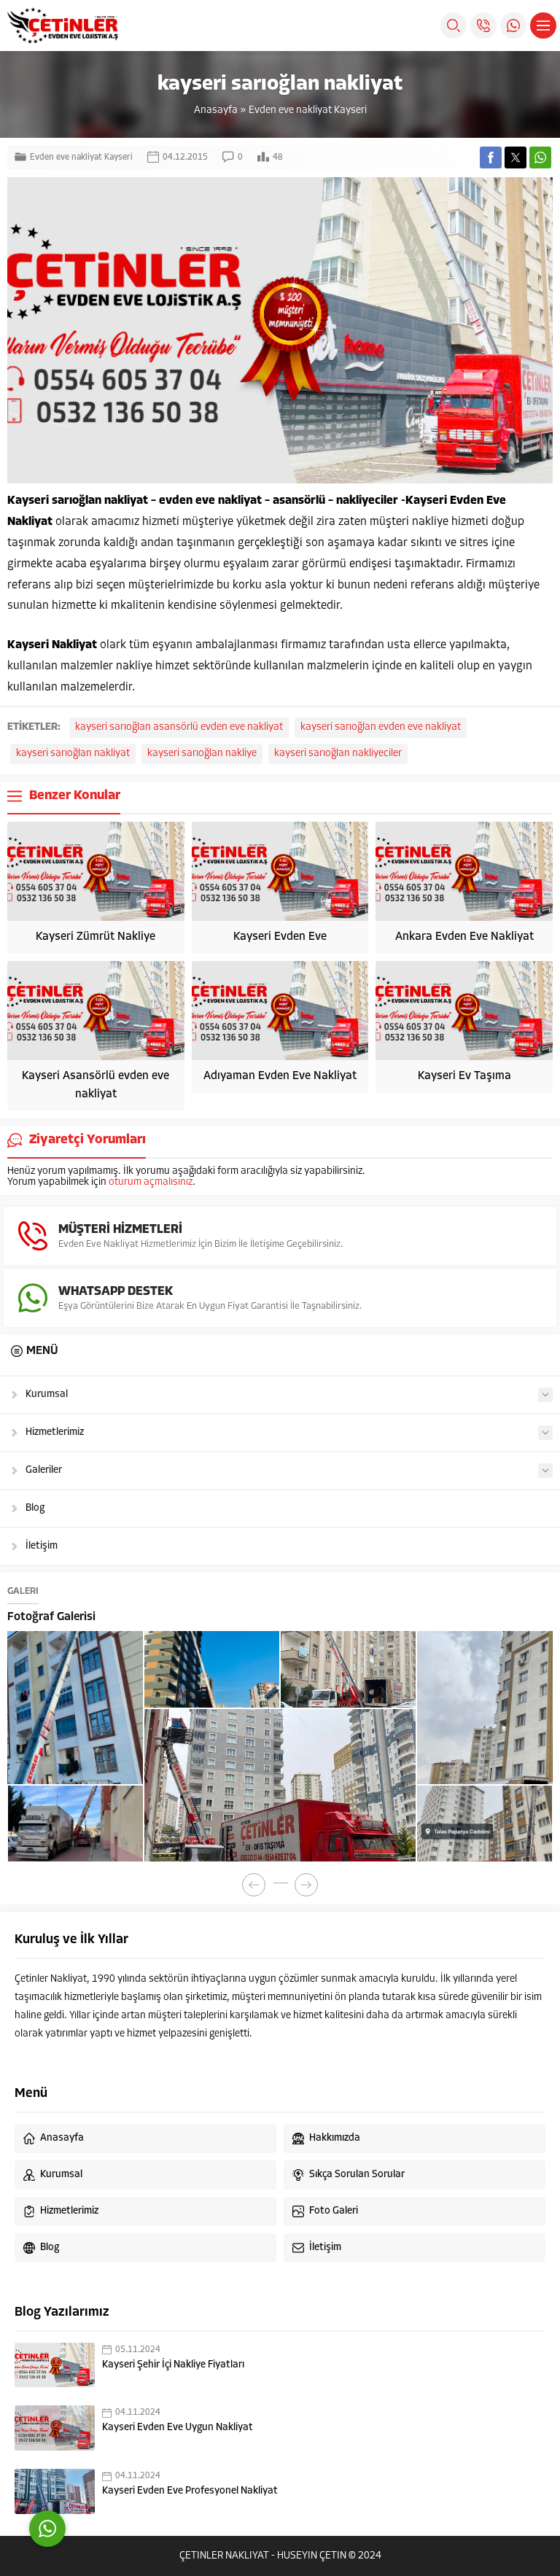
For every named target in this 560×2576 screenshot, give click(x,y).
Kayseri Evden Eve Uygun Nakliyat (178, 2428)
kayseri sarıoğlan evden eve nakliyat (381, 727)
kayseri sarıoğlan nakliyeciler (338, 754)
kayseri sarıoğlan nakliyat (73, 754)
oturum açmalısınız (151, 1182)
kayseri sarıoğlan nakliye (202, 754)
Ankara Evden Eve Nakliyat (464, 937)
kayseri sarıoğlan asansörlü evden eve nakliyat (179, 727)
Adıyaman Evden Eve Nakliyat (280, 1076)
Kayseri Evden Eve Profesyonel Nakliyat (190, 2491)
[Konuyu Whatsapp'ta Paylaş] (540, 157)
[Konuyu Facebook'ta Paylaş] (491, 157)
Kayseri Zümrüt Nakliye (96, 937)
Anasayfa (216, 110)
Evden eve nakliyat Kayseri (308, 110)
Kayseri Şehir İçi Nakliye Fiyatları (173, 2365)
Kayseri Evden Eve (280, 937)
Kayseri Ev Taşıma (464, 1076)
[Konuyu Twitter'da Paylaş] (516, 157)
